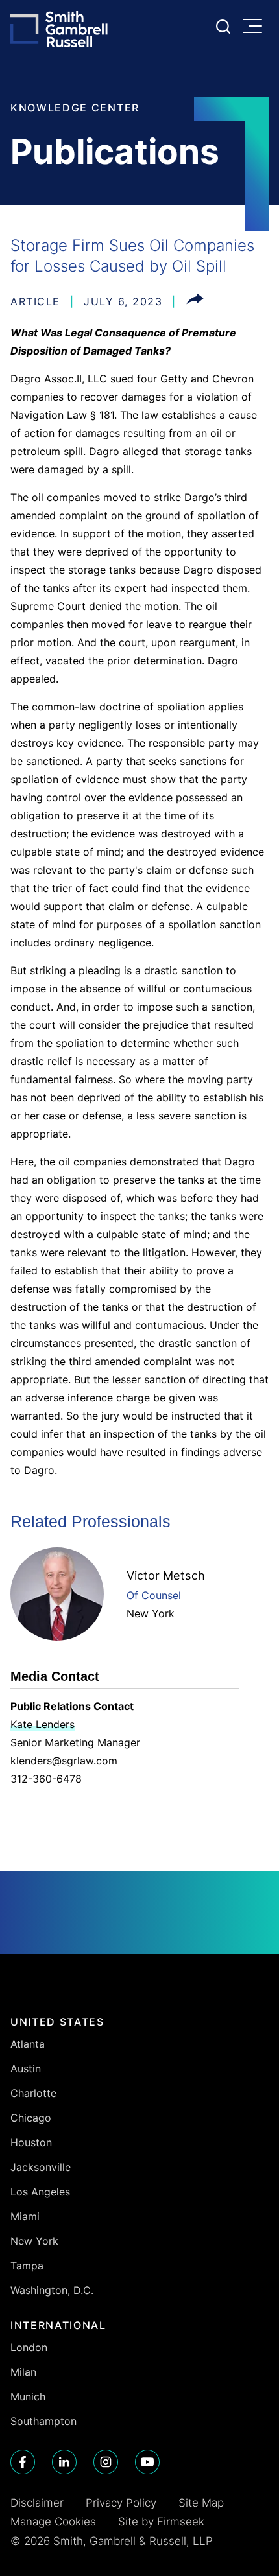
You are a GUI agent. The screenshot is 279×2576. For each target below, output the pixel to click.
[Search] (223, 27)
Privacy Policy (121, 2503)
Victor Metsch (166, 1575)
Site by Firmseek (161, 2522)
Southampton (43, 2421)
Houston (31, 2142)
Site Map (201, 2503)
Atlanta (28, 2044)
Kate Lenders (42, 1724)
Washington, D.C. (52, 2290)
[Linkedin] (64, 2462)
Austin (26, 2068)
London (29, 2347)
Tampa (27, 2266)
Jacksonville (41, 2167)
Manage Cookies (53, 2522)
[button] (195, 301)
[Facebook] (23, 2462)
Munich (28, 2396)
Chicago (31, 2118)
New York (151, 1613)
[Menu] (256, 27)
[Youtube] (147, 2462)
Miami (25, 2216)
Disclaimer (37, 2503)
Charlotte (33, 2093)
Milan (23, 2372)
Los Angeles (40, 2192)
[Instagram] (106, 2462)
